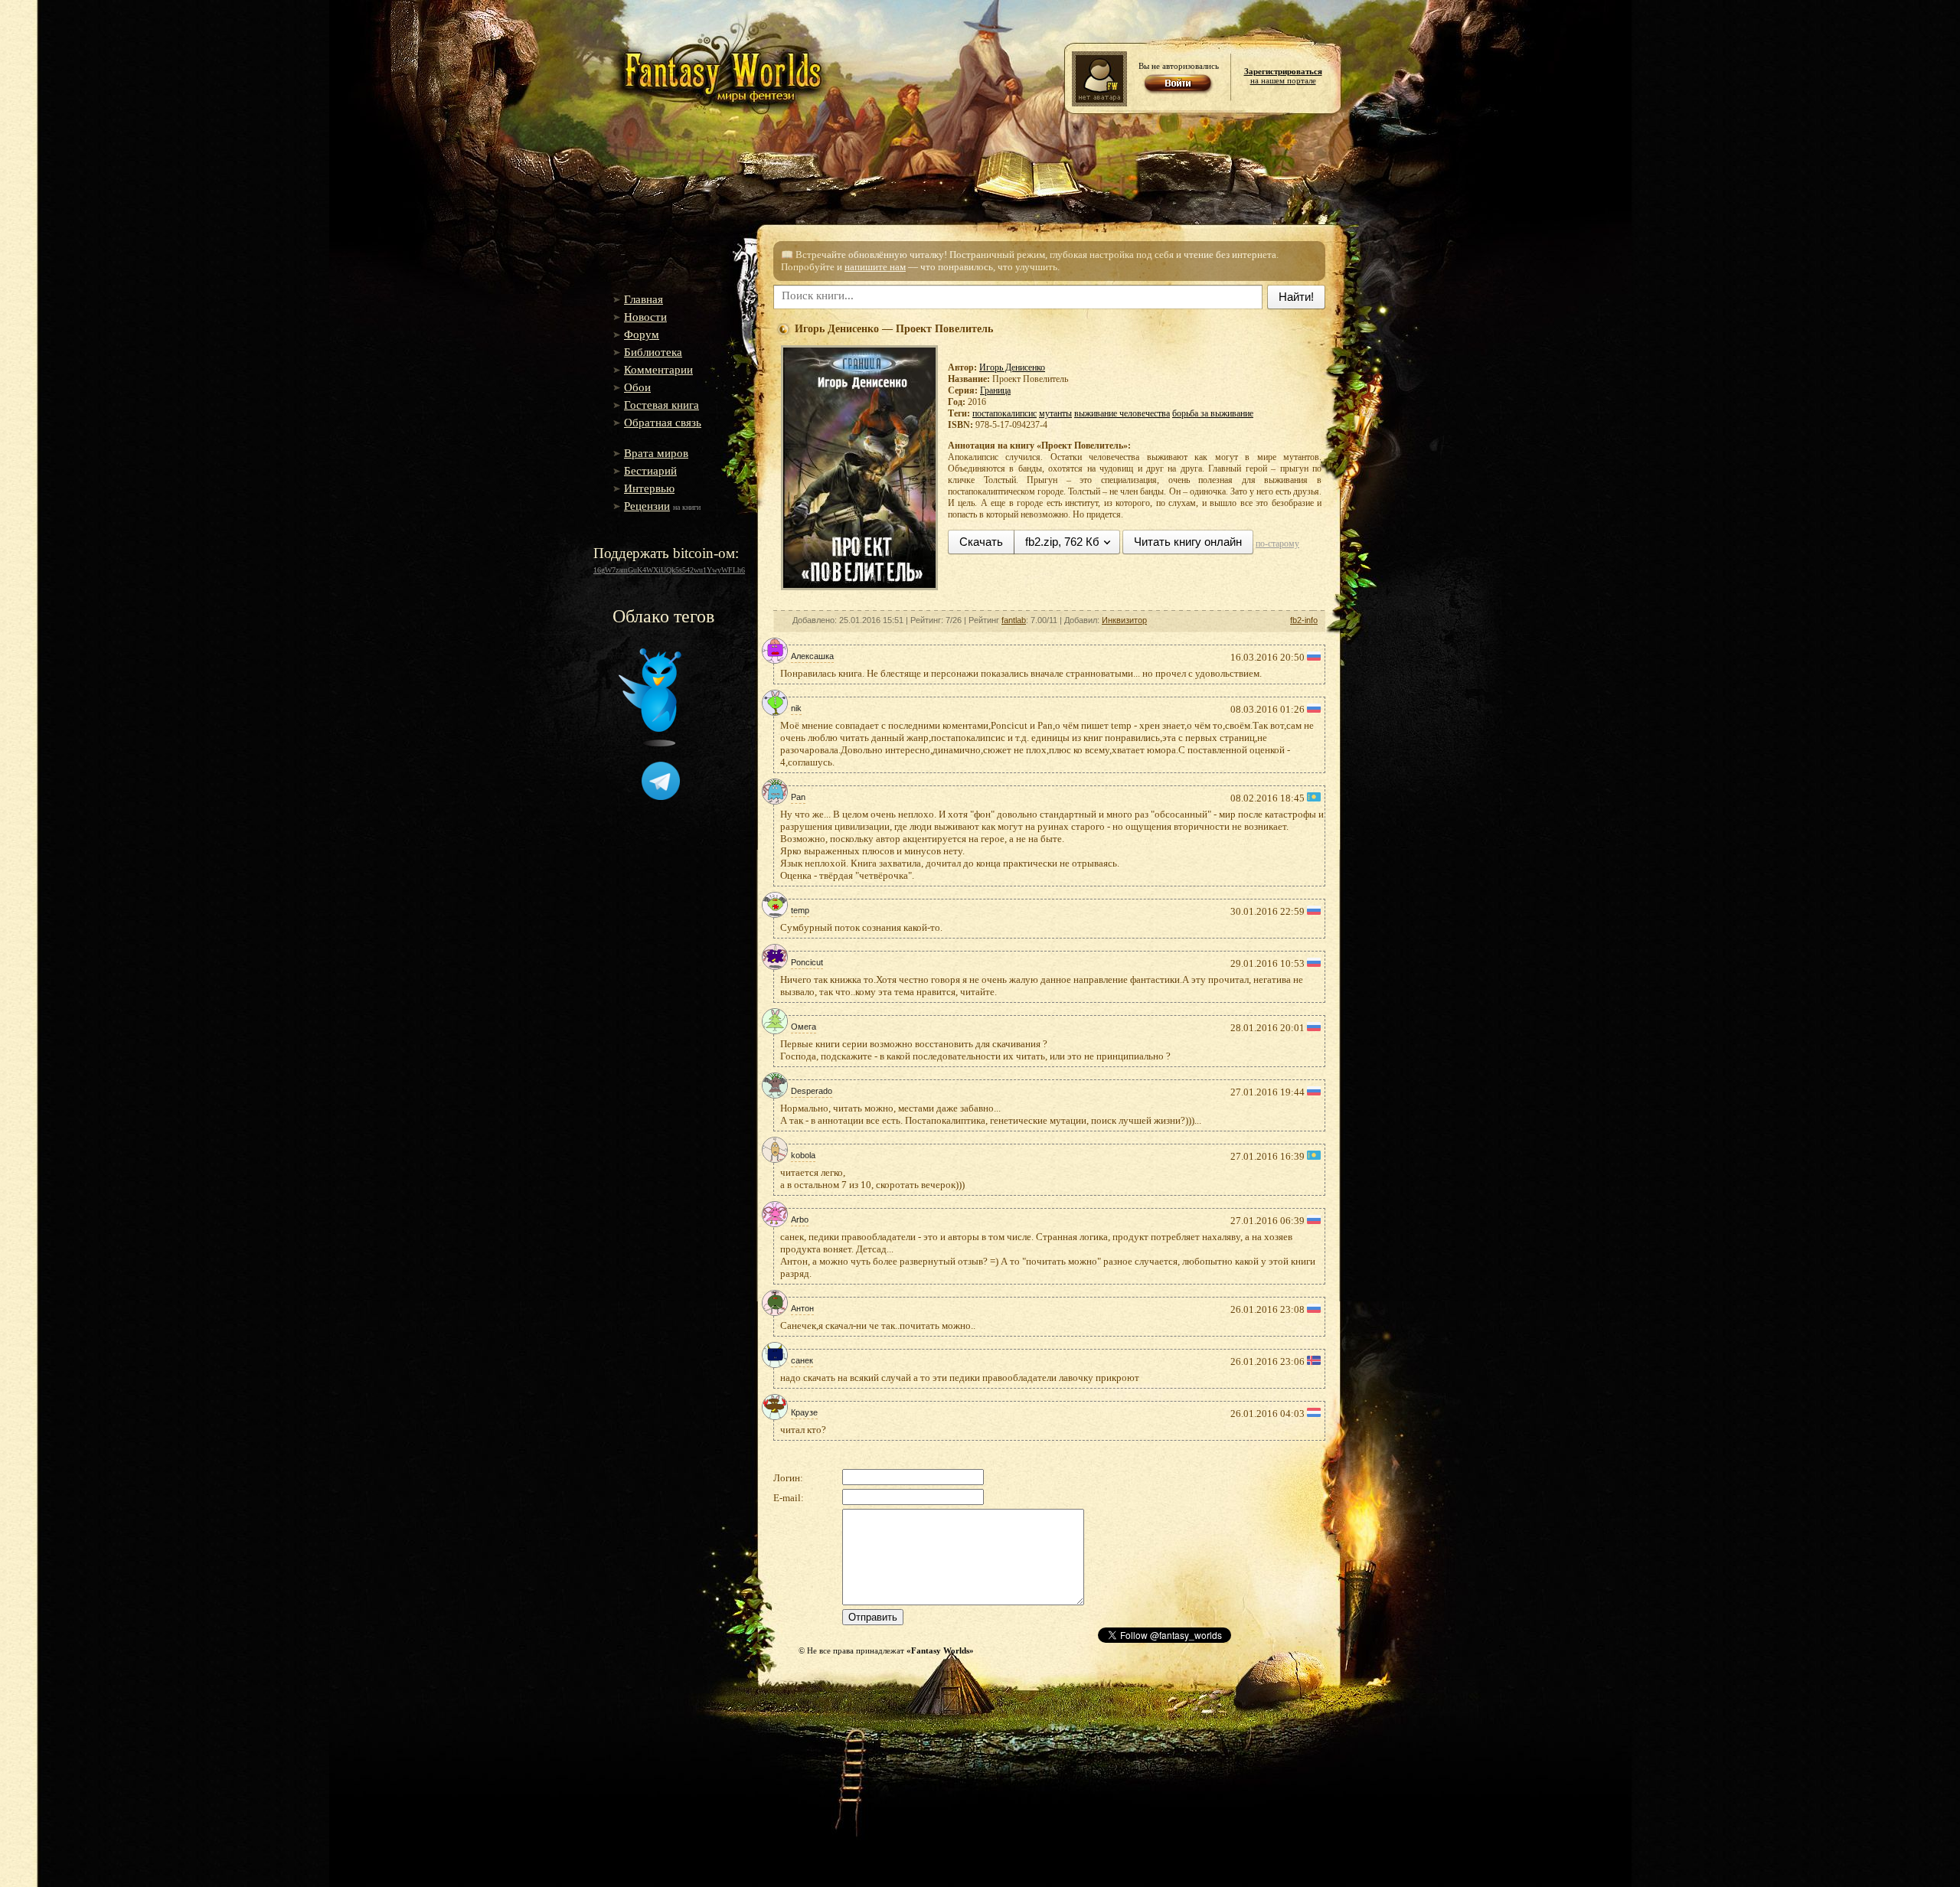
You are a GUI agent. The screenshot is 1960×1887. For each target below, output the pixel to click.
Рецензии (647, 506)
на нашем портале (1283, 76)
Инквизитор (1124, 620)
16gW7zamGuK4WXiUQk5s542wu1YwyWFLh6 (669, 570)
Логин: (788, 1478)
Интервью (649, 488)
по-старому (1277, 544)
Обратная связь (663, 423)
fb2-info (1304, 620)
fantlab (1014, 620)
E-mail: (789, 1498)
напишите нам (875, 267)
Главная (644, 299)
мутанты (1055, 413)
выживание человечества (1122, 413)
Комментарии (658, 370)
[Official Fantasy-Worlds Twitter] (650, 743)
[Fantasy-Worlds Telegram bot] (661, 797)
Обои (637, 387)
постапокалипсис (1004, 413)
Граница (995, 390)
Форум (642, 335)
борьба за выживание (1213, 413)
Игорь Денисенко (1012, 367)
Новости (645, 317)
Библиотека (653, 352)
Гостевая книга (661, 405)
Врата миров (656, 453)
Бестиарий (650, 471)
